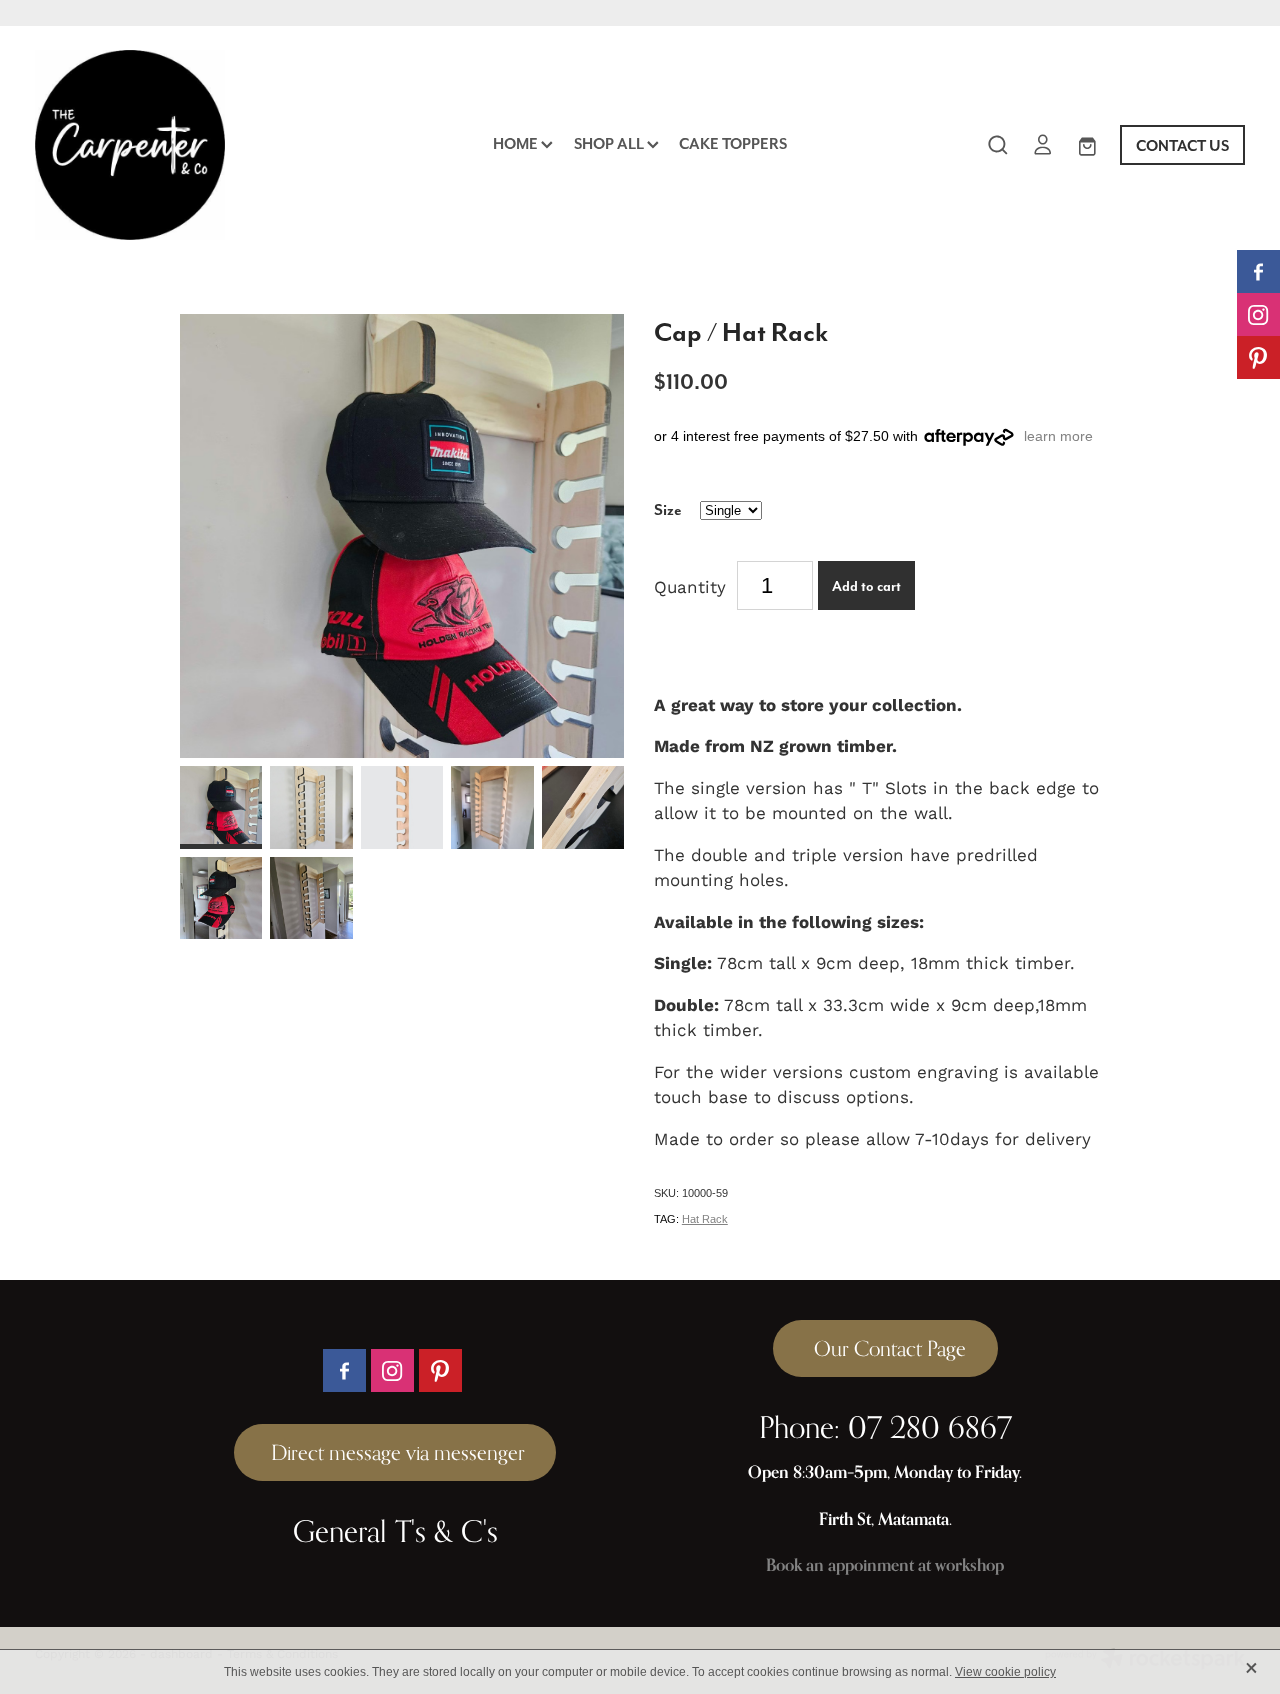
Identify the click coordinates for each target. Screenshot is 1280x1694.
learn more (1058, 436)
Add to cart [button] (866, 586)
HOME (517, 143)
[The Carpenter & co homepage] (156, 145)
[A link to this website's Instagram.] (1258, 314)
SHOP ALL (610, 143)
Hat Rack (705, 1219)
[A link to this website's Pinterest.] (1258, 357)
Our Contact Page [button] (885, 1348)
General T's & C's (395, 1531)
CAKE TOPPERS (733, 143)
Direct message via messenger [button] (395, 1452)
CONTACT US (1182, 145)
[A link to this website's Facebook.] (1258, 271)
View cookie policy (1005, 1672)
